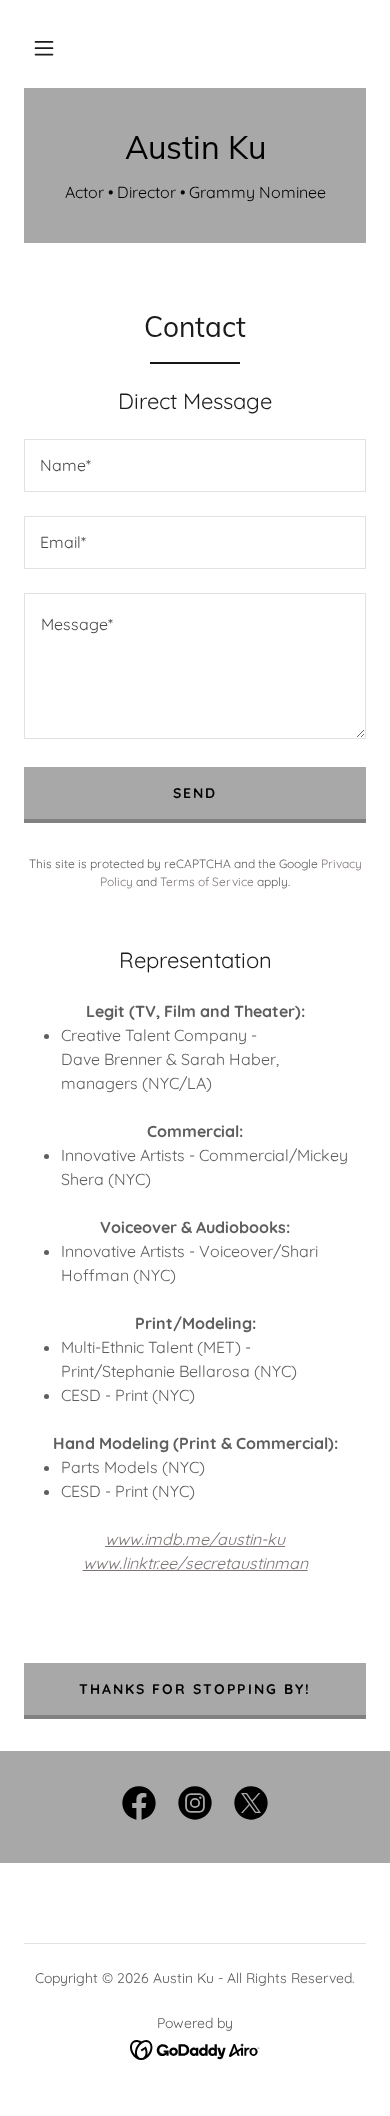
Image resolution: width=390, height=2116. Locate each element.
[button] (44, 48)
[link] (195, 147)
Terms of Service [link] (207, 881)
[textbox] (195, 465)
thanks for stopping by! (194, 1689)
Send (195, 793)
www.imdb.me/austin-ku (195, 1539)
